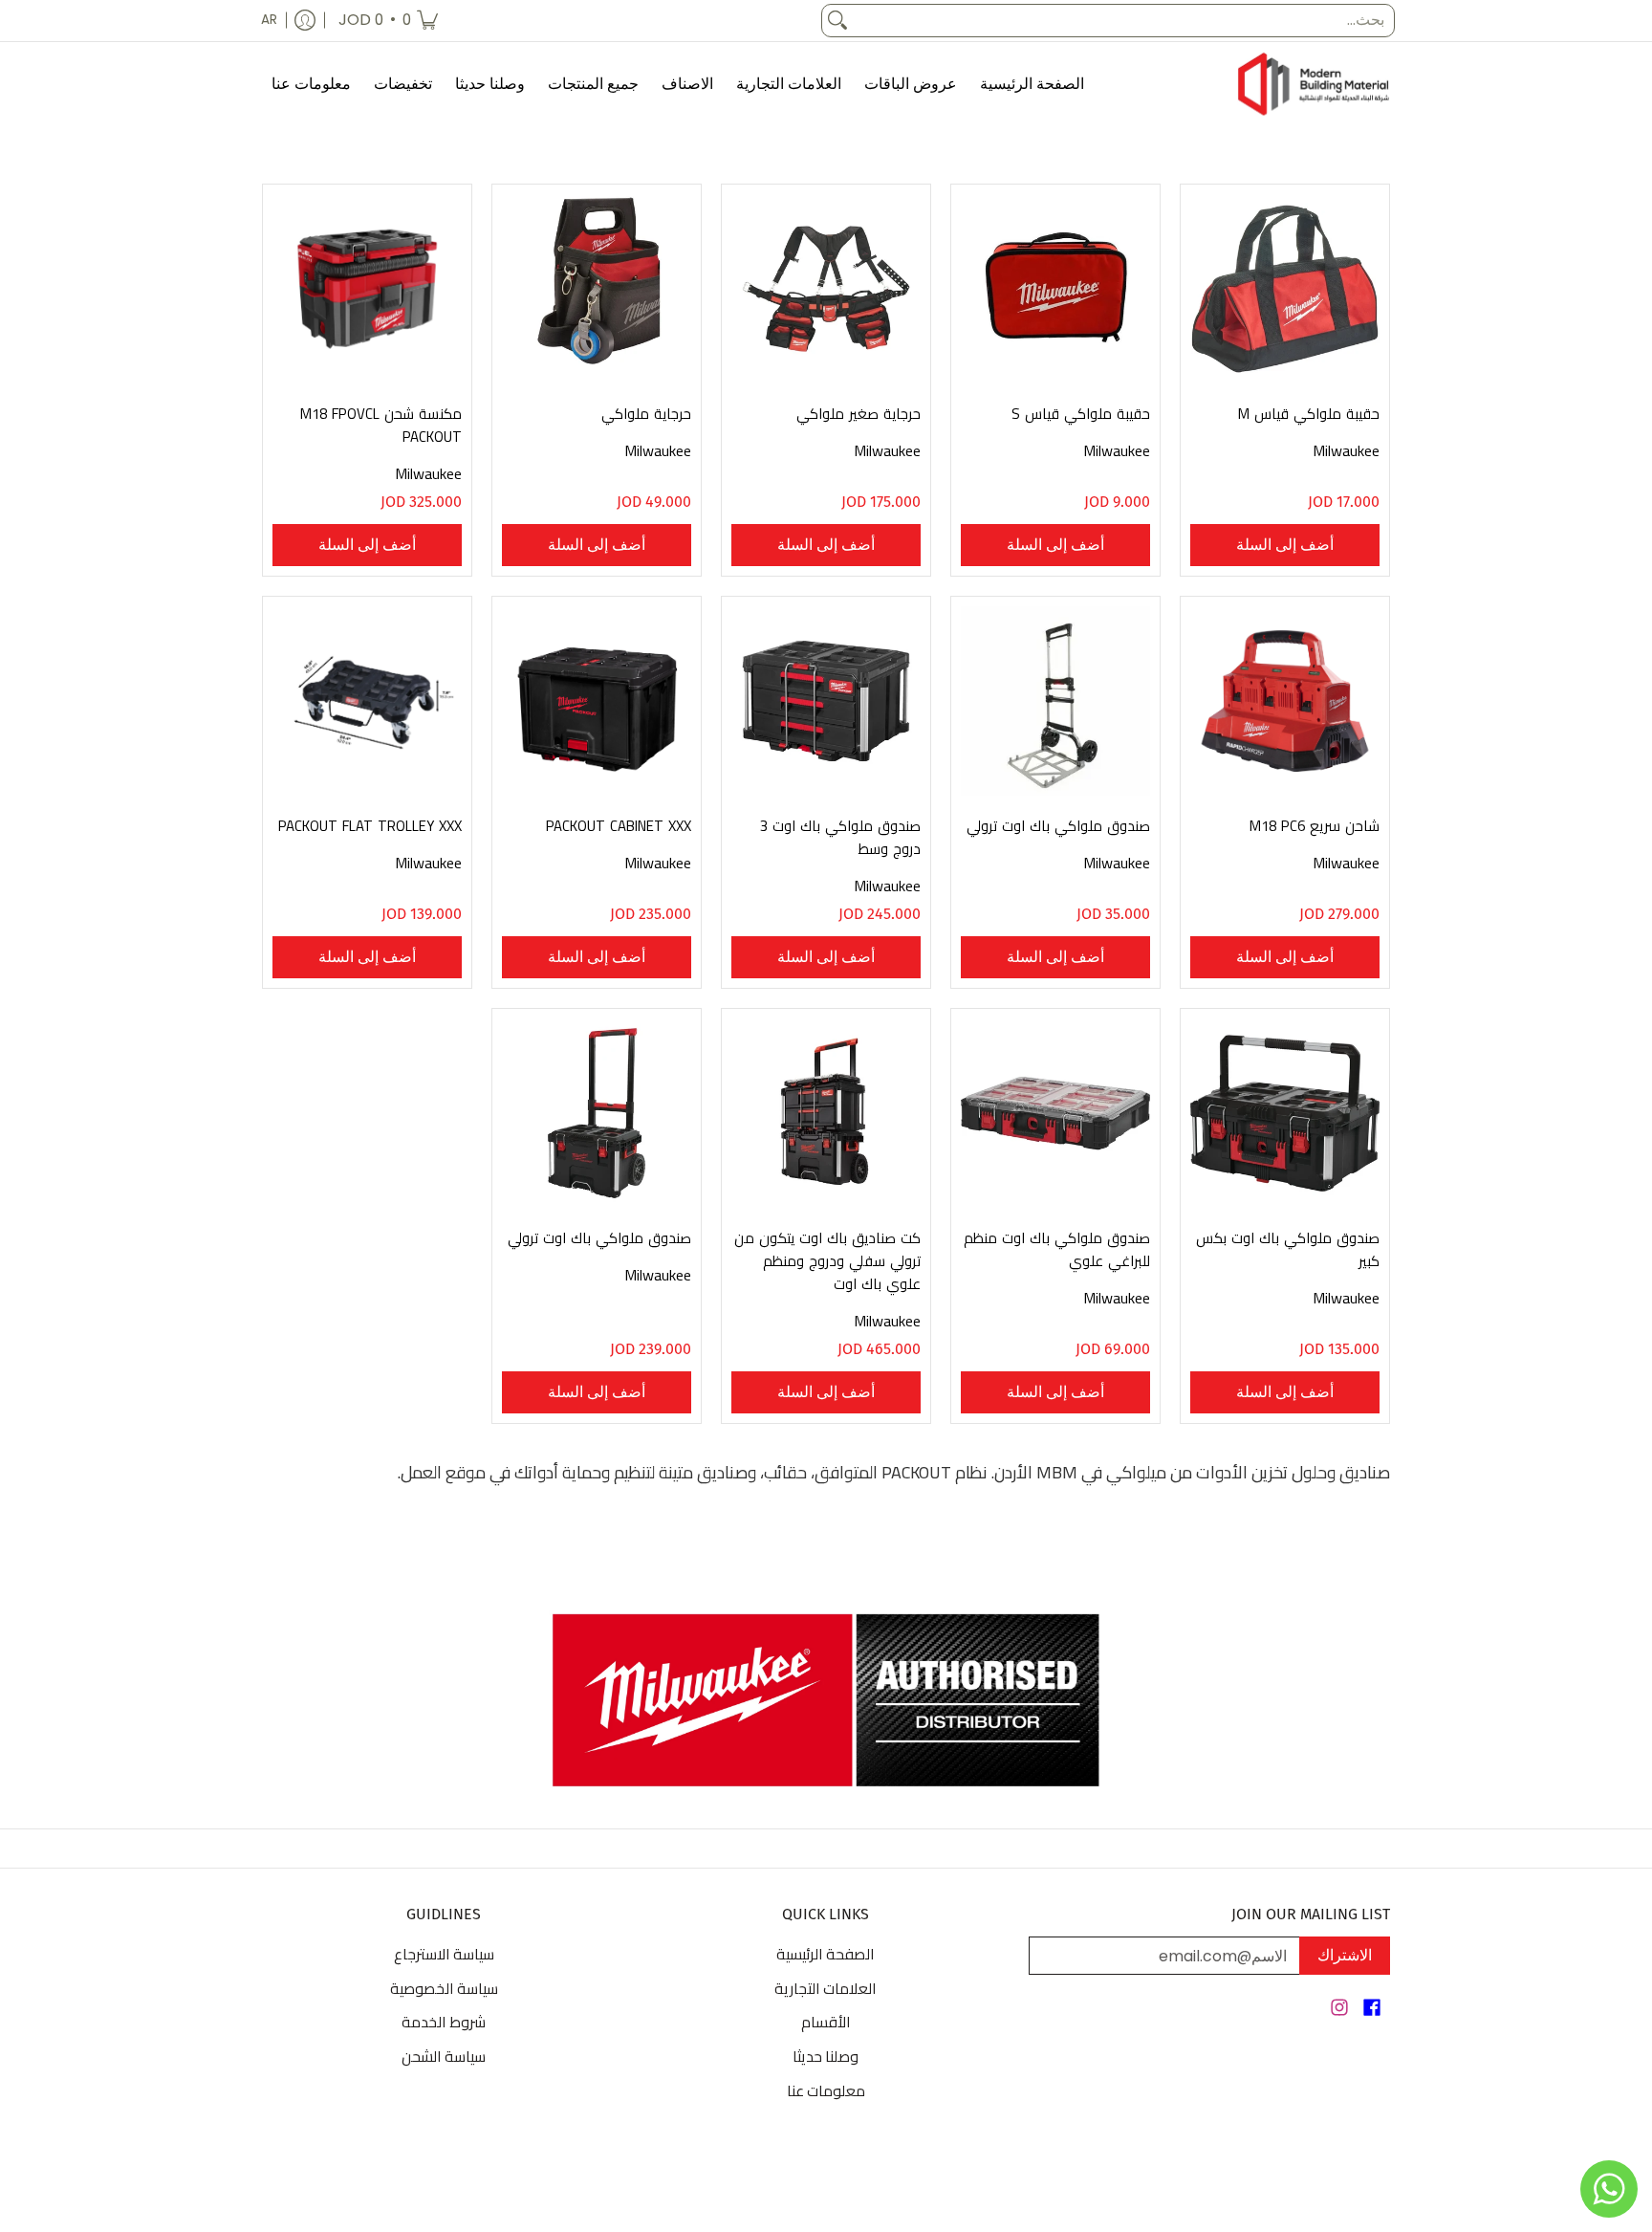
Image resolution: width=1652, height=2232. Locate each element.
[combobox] (1123, 21)
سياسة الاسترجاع (444, 1954)
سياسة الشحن (444, 2056)
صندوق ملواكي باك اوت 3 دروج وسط (840, 837)
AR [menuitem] (269, 20)
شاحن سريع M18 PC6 (1315, 826)
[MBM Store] (1314, 85)
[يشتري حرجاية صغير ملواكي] (826, 289)
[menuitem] (388, 21)
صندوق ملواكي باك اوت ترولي (1058, 826)
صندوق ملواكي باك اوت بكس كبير (1288, 1249)
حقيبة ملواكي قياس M (1309, 414)
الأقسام (826, 2022)
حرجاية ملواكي (646, 414)
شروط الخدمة (444, 2022)
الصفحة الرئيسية (826, 1954)
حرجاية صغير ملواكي (859, 414)
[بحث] (837, 21)
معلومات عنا (826, 2090)
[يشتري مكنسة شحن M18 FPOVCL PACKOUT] (367, 289)
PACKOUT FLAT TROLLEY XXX (370, 826)
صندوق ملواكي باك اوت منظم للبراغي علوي (1057, 1249)
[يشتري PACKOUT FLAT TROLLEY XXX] (367, 701)
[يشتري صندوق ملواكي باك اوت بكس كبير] (1285, 1113)
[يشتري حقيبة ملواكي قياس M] (1285, 289)
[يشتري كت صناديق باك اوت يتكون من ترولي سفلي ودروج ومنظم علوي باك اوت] (826, 1113)
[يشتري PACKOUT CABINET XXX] (597, 701)
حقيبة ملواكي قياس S (1081, 414)
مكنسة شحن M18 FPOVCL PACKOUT (381, 425)
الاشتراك (1345, 1955)
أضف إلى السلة (1285, 545)
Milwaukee (1346, 450)
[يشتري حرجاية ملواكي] (597, 289)
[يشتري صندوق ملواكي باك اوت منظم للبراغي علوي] (1055, 1113)
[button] (1372, 2009)
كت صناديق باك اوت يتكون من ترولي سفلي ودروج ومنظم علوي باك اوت (827, 1261)
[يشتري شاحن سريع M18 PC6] (1285, 701)
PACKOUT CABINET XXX (619, 826)
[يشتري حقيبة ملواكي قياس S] (1055, 289)
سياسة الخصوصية (444, 1988)
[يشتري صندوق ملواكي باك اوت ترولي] (1055, 701)
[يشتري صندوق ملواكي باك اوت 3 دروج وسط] (826, 701)
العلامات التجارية (826, 1988)
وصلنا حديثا (826, 2056)
